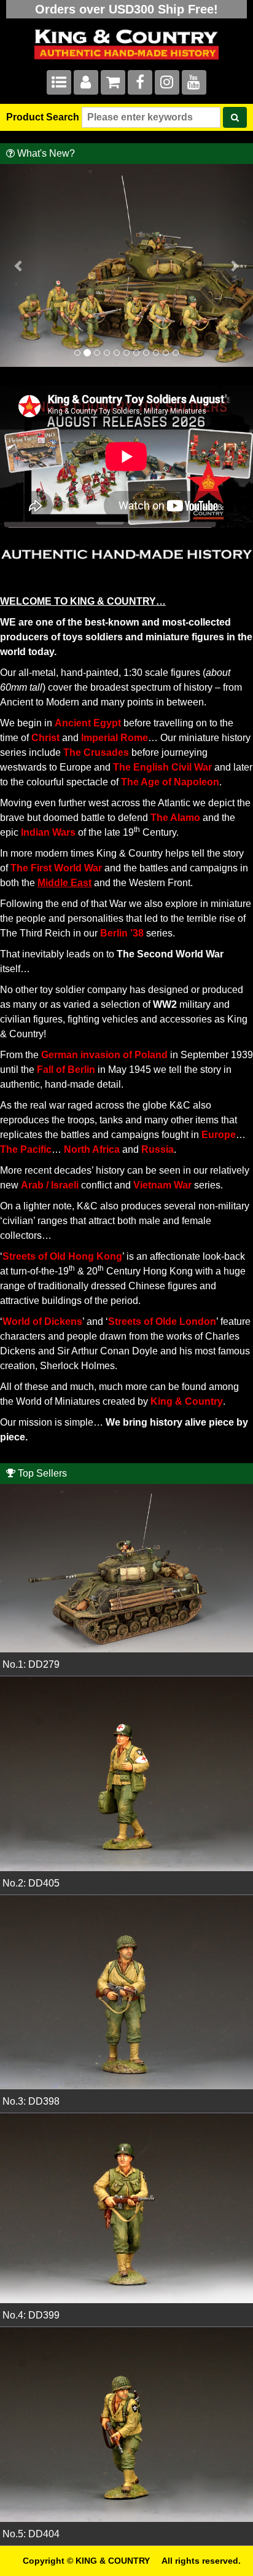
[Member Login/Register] (86, 84)
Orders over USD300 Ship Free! (126, 9)
